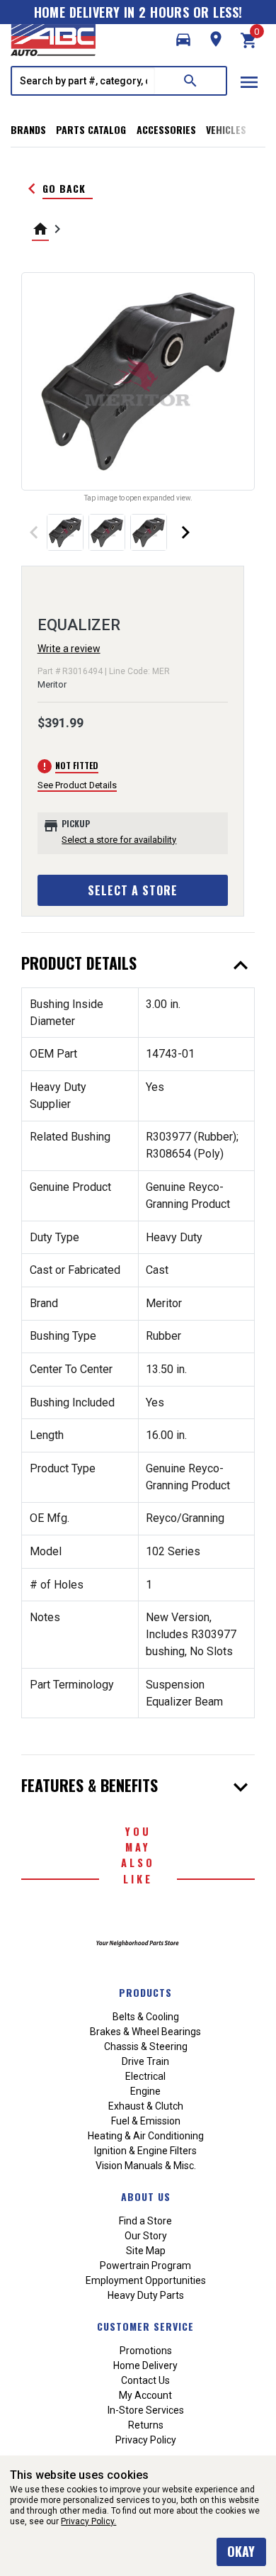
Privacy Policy (146, 2440)
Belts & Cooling (146, 2017)
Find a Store (145, 2221)
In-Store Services (146, 2410)
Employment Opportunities (146, 2280)
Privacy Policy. (88, 2521)
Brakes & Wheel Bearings (145, 2032)
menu (249, 82)
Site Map (146, 2251)
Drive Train (145, 2061)
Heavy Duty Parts (146, 2295)
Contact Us (145, 2380)
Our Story (146, 2236)
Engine (145, 2091)
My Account (145, 2395)
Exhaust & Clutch (146, 2106)
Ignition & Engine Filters (145, 2151)
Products (145, 1992)
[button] (183, 40)
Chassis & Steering (146, 2046)
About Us (146, 2196)
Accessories (166, 129)
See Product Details (77, 785)
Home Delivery (145, 2365)
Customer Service (145, 2326)
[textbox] (84, 81)
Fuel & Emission (146, 2121)
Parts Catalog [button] (91, 129)
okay (241, 2551)
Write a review (69, 649)
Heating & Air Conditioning (146, 2136)
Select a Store (133, 890)
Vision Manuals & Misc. (146, 2166)
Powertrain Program (145, 2266)
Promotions (146, 2351)
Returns (146, 2425)
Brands (28, 129)
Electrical (145, 2076)
